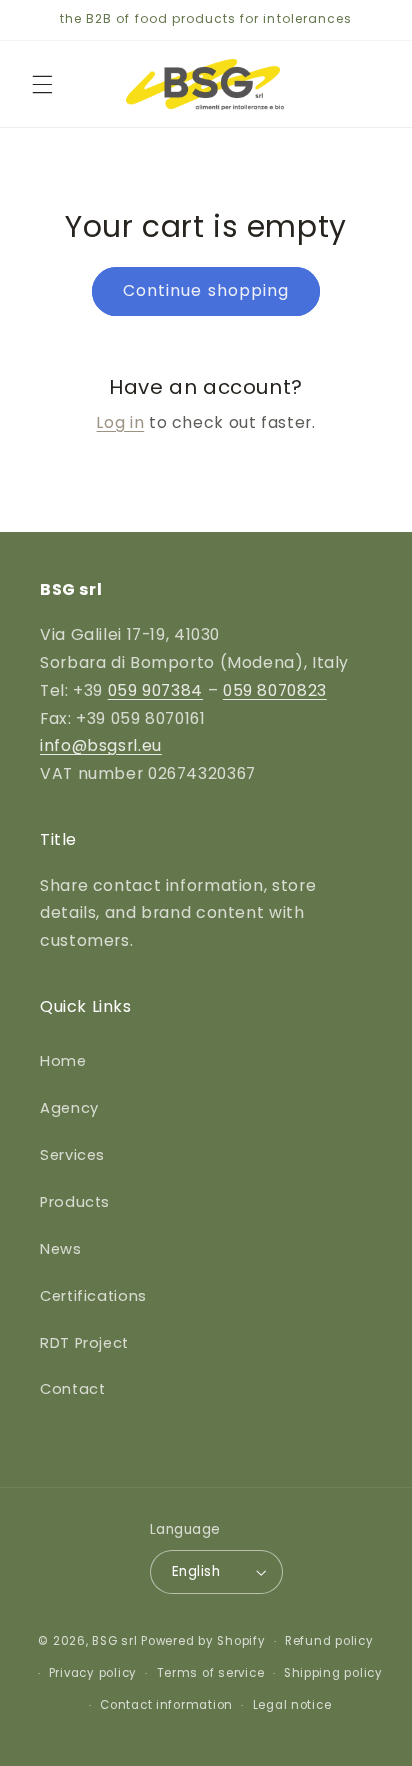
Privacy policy (93, 1673)
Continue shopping (206, 290)
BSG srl (114, 1641)
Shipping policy (333, 1673)
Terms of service (211, 1673)
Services (72, 1155)
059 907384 (155, 690)
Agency (69, 1108)
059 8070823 (275, 690)
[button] (42, 84)
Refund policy (329, 1641)
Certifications (93, 1296)
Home (63, 1061)
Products (75, 1202)
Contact (72, 1389)
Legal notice (292, 1705)
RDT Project (84, 1343)
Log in (120, 422)
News (61, 1249)
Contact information (166, 1705)
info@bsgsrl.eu (101, 745)
